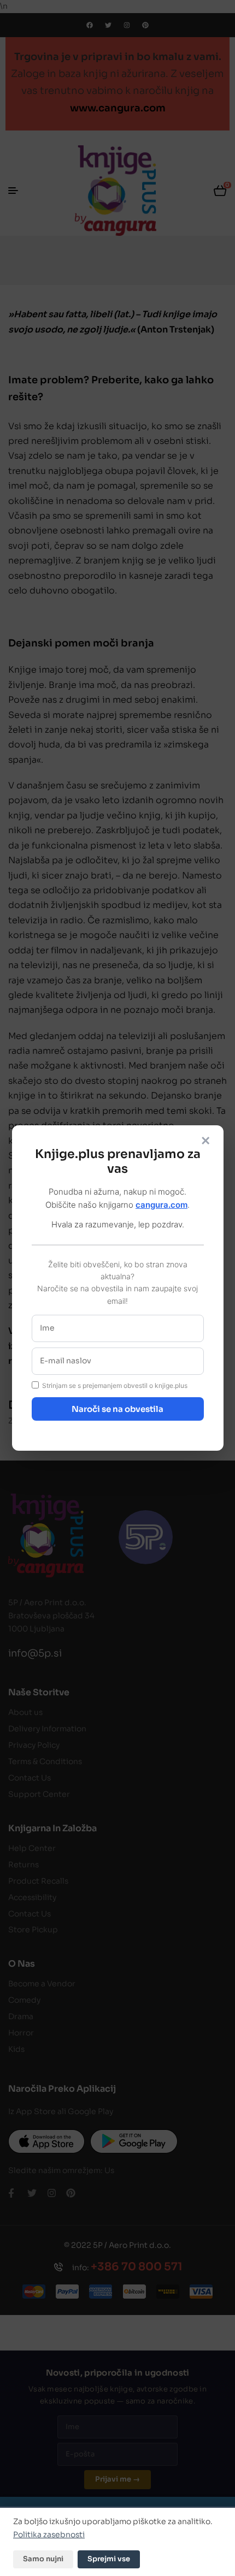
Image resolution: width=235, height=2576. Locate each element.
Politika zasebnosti (49, 2535)
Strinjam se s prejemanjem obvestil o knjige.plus (115, 1385)
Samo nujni (43, 2559)
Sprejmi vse (109, 2559)
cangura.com (161, 1205)
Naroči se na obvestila (117, 1409)
